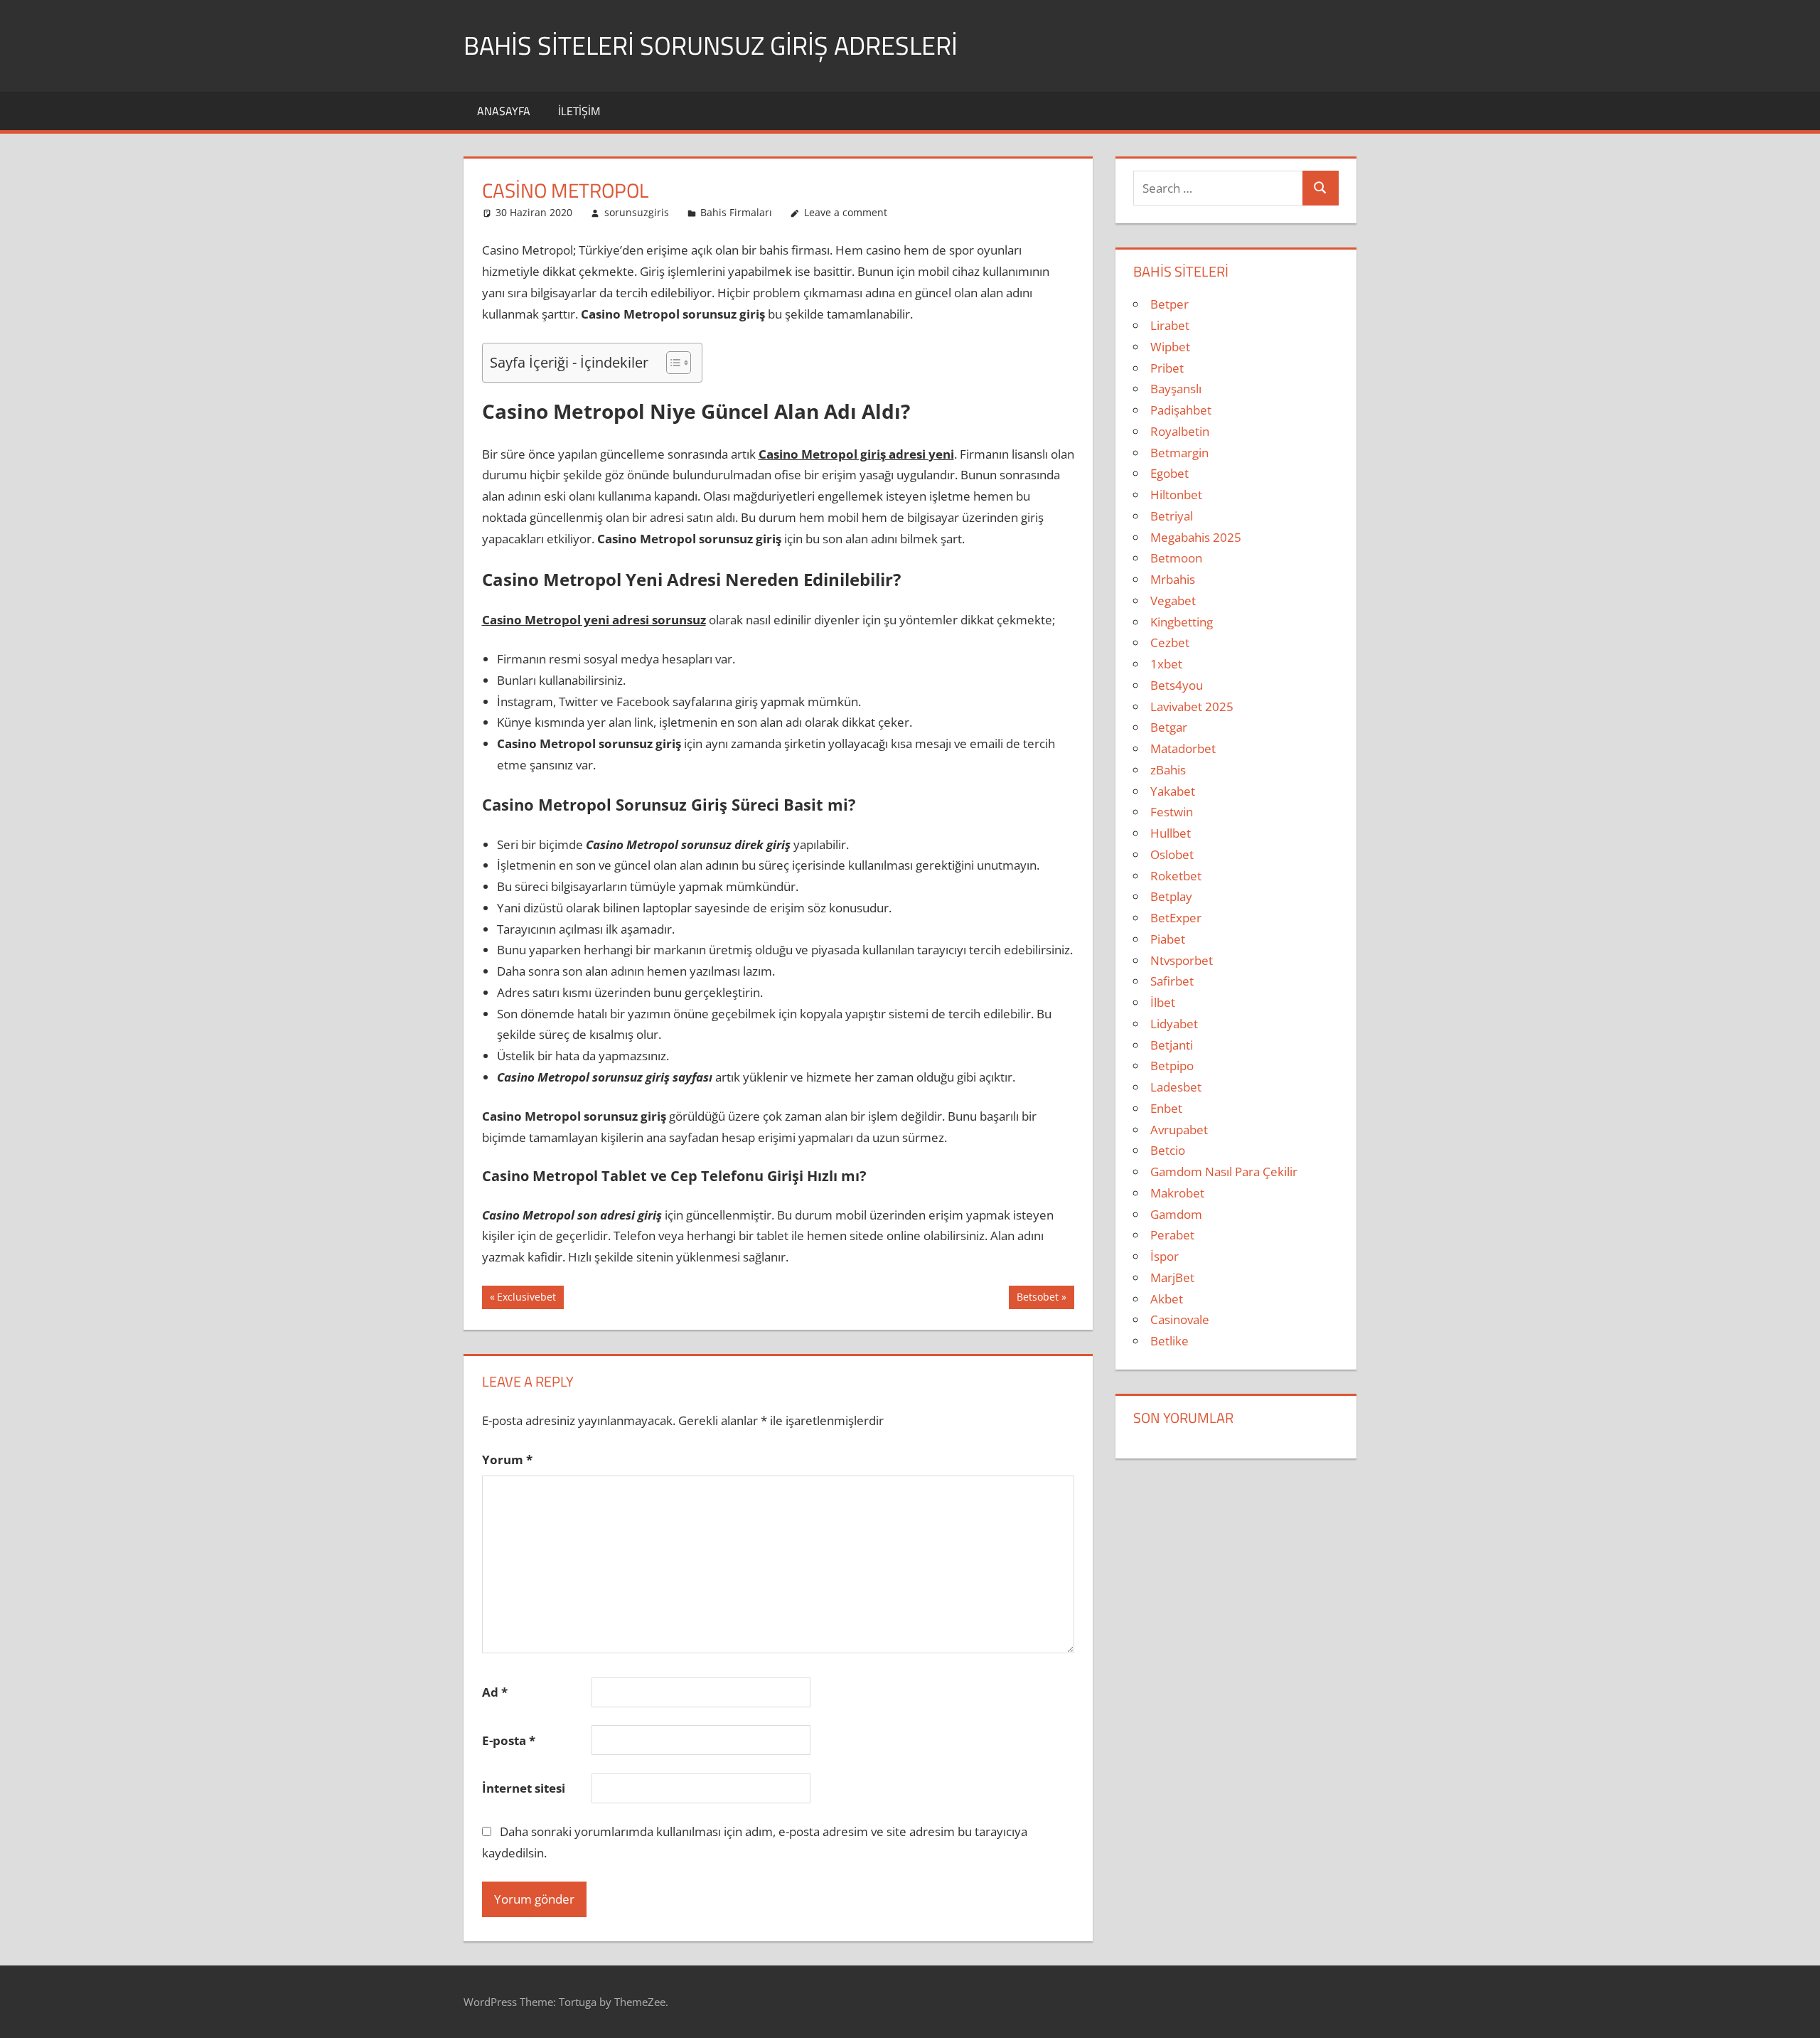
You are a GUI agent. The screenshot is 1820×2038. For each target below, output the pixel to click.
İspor (1165, 1256)
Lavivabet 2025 (1192, 706)
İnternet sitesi (524, 1788)
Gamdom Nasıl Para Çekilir (1224, 1172)
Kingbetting (1182, 622)
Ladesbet (1176, 1087)
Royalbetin (1180, 431)
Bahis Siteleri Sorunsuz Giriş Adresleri (711, 45)
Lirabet (1170, 325)
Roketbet (1176, 876)
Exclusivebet (526, 1299)
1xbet (1166, 664)
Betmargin (1179, 453)
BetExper (1176, 918)
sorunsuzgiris (637, 212)
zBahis (1168, 770)
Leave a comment (846, 212)
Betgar (1169, 727)
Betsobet (1037, 1299)
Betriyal (1172, 516)
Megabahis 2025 (1196, 537)
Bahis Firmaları (736, 212)
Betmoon (1176, 558)
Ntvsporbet (1182, 960)
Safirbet (1172, 981)
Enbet (1166, 1108)
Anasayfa (504, 111)
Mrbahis (1173, 579)
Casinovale (1180, 1319)
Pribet (1167, 368)
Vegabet (1173, 601)
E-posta (509, 1740)
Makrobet (1177, 1193)
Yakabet (1173, 791)
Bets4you (1177, 685)
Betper (1169, 304)
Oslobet (1172, 854)
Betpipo (1172, 1066)
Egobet (1169, 473)
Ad (495, 1692)
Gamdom (1176, 1214)
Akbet (1167, 1299)
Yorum (507, 1460)
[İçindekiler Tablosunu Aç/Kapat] (671, 363)
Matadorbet (1183, 748)
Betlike (1169, 1341)
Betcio (1168, 1150)
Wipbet (1170, 347)
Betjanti (1172, 1045)
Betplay (1171, 896)
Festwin (1172, 812)
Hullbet (1171, 833)
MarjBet (1172, 1277)
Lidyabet (1174, 1024)
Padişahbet (1181, 410)
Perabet (1172, 1235)
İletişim (579, 111)
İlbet (1163, 1002)
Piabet (1168, 939)
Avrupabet (1179, 1130)
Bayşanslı (1176, 389)
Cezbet (1170, 642)
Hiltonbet (1176, 495)
